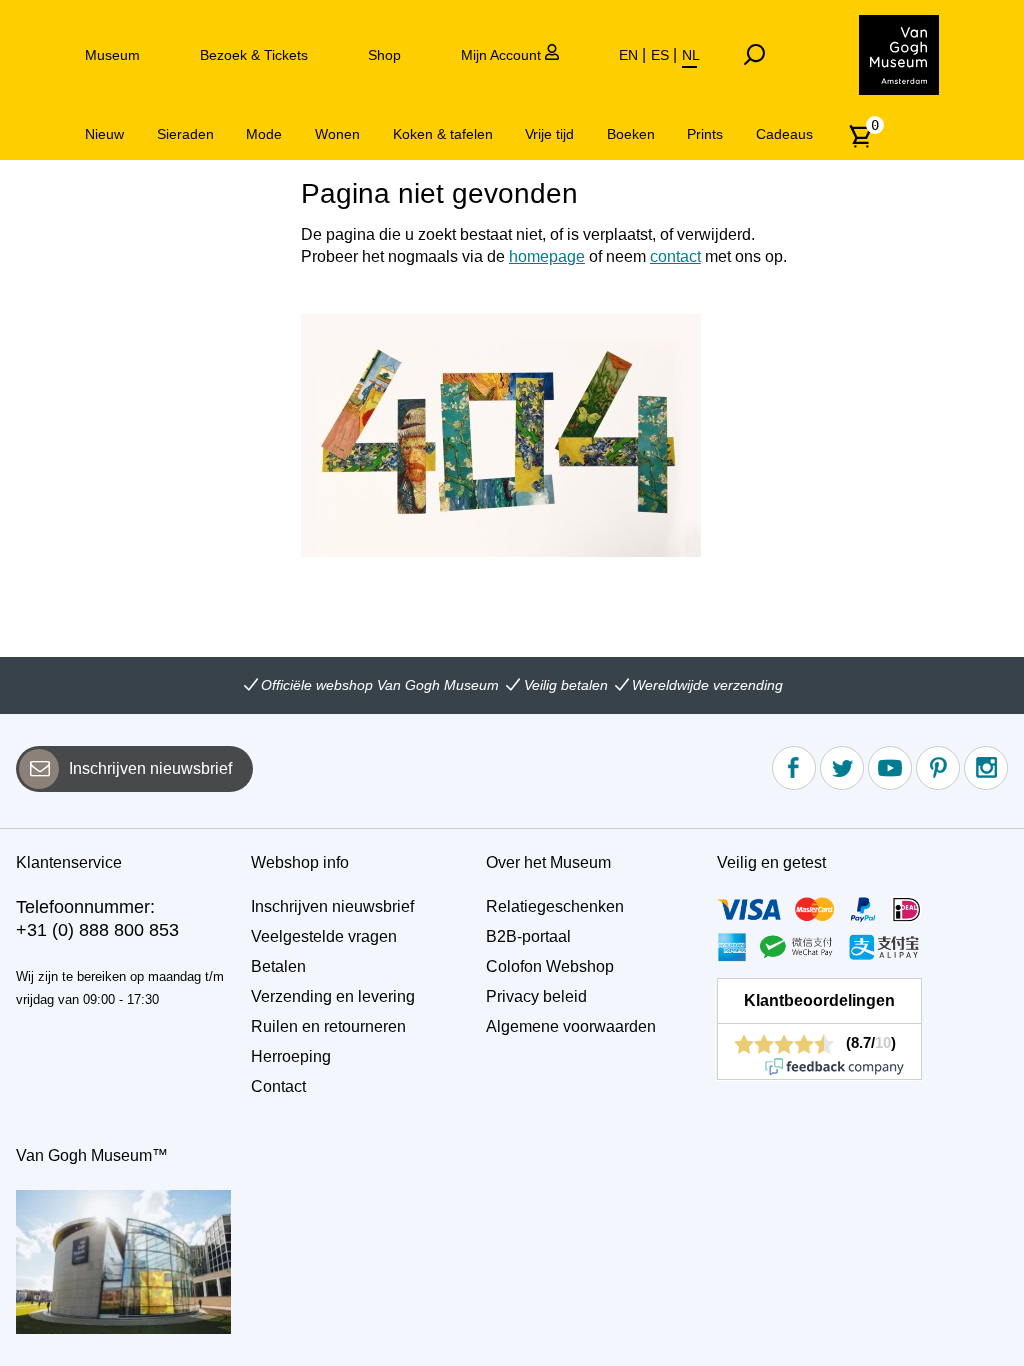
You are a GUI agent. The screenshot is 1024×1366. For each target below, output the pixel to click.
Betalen (278, 966)
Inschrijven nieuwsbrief (150, 768)
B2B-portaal (528, 936)
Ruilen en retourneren (328, 1026)
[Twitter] (842, 768)
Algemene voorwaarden (571, 1026)
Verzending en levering (333, 996)
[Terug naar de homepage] (899, 55)
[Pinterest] (938, 768)
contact (675, 256)
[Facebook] (794, 768)
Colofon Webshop (550, 966)
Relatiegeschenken (555, 906)
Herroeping (291, 1056)
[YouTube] (890, 768)
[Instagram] (986, 768)
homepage (547, 256)
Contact (278, 1086)
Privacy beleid (536, 996)
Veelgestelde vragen (324, 936)
